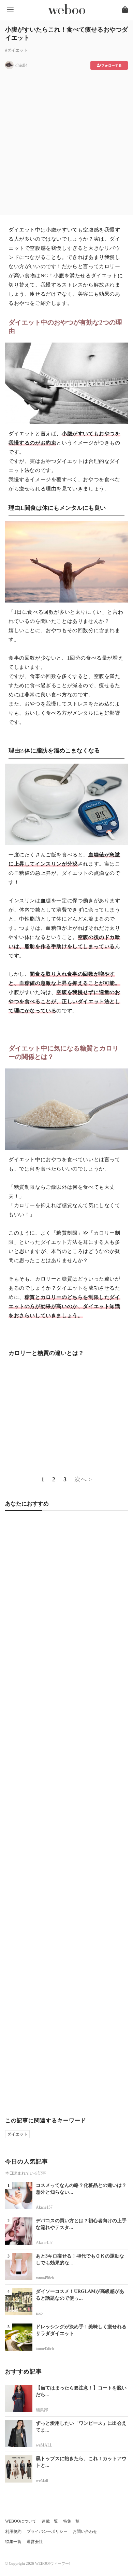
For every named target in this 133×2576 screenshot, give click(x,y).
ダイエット (17, 2134)
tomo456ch (45, 2278)
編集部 (42, 2410)
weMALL (44, 2445)
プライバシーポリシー (47, 2531)
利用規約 (13, 2531)
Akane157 (44, 2207)
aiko (39, 2313)
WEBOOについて (21, 2521)
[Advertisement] (66, 140)
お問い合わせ (85, 2531)
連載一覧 (50, 2521)
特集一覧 (71, 2521)
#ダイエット (16, 50)
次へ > (83, 1479)
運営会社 (35, 2542)
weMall (42, 2481)
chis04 (21, 65)
